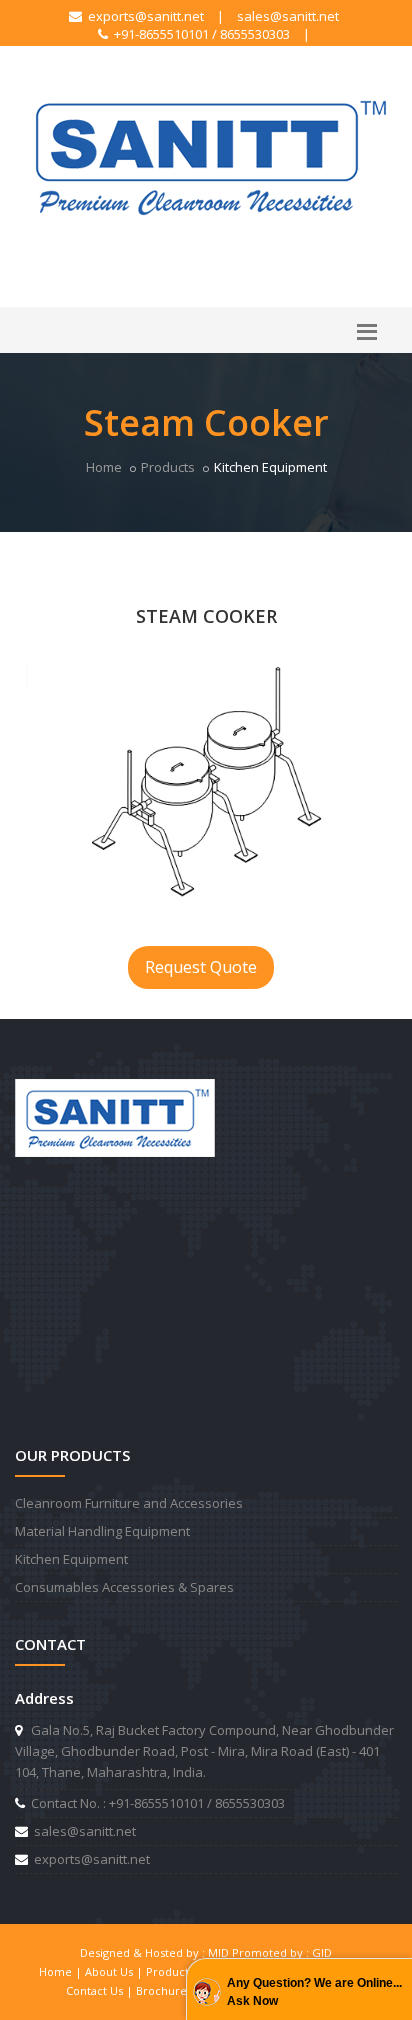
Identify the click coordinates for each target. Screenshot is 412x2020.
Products (168, 467)
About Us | (115, 1971)
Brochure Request (185, 1990)
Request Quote (201, 967)
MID (218, 1952)
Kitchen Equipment (71, 1559)
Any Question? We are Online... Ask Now (314, 1992)
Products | (176, 1971)
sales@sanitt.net (288, 16)
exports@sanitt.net (143, 16)
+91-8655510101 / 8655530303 (199, 34)
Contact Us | (101, 1990)
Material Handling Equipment (102, 1531)
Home (104, 467)
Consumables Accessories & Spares (124, 1587)
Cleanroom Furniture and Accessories (129, 1503)
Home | (62, 1971)
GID (322, 1952)
